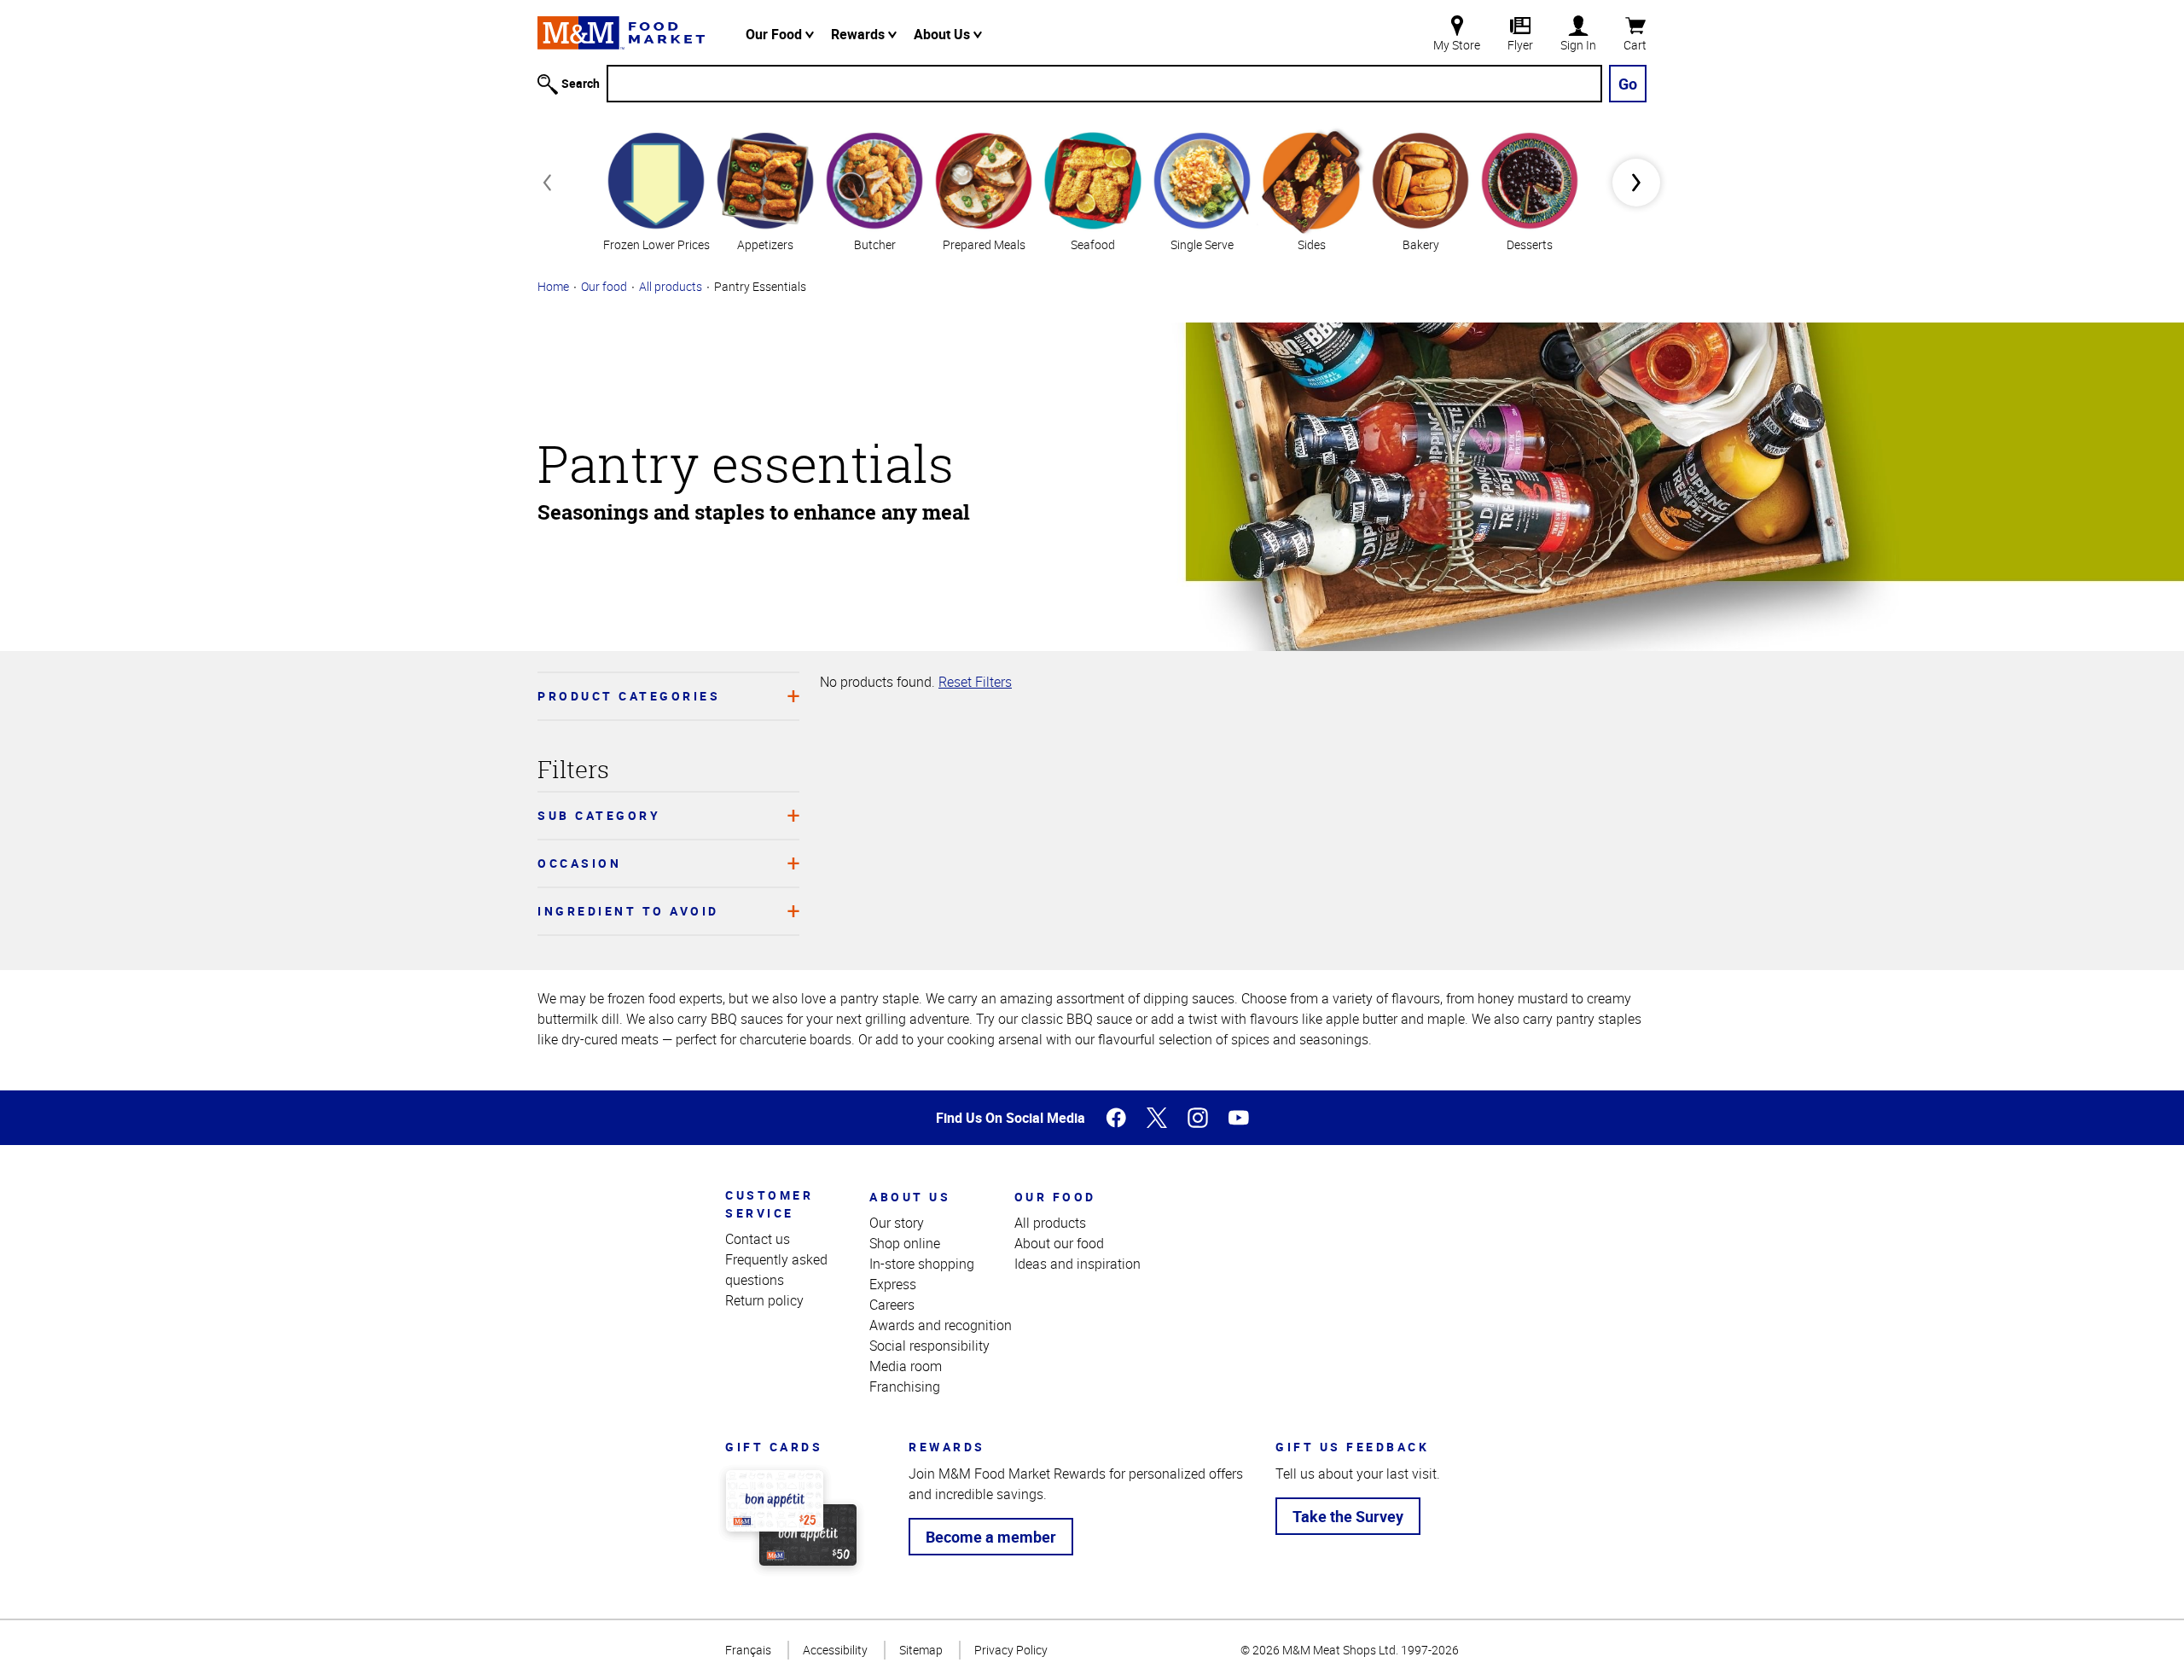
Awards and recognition (941, 1325)
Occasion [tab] (579, 863)
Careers (892, 1305)
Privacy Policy (1011, 1650)
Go (1628, 84)
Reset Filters (975, 682)
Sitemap (921, 1650)
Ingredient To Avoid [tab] (628, 911)
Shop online (905, 1243)
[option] (656, 190)
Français (748, 1650)
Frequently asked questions (776, 1270)
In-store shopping (922, 1264)
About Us (944, 34)
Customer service (769, 1204)
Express (893, 1284)
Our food (604, 286)
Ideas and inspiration (1077, 1264)
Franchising (905, 1386)
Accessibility (835, 1650)
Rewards (860, 34)
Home (553, 286)
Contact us (758, 1239)
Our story (897, 1223)
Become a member (991, 1537)
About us (910, 1197)
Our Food (775, 34)
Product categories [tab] (629, 696)
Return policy (764, 1300)
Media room (906, 1366)
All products (671, 286)
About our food (1059, 1243)
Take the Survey (1348, 1516)
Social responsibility (929, 1346)
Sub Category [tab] (599, 815)
